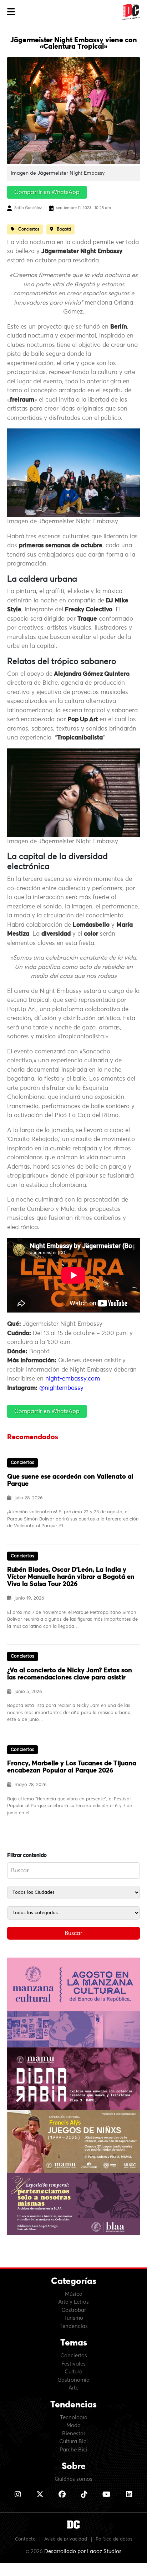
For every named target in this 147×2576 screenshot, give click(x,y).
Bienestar (74, 2434)
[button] (11, 12)
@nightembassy (61, 1388)
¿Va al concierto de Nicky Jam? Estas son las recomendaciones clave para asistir (70, 1674)
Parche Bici (73, 2450)
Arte (73, 2388)
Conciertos (74, 2356)
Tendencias (74, 2326)
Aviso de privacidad (66, 2539)
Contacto (25, 2539)
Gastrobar (74, 2310)
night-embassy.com (73, 1379)
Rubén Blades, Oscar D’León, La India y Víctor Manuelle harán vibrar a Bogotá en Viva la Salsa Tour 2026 (71, 1577)
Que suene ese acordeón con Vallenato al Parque (70, 1480)
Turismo (74, 2318)
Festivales (73, 2364)
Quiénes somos (73, 2479)
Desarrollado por (83, 2551)
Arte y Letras (73, 2302)
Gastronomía (73, 2380)
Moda (73, 2425)
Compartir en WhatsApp (47, 192)
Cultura (73, 2372)
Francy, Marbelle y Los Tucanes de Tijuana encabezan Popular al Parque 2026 (72, 1767)
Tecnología (74, 2418)
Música (74, 2294)
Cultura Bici (73, 2442)
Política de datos (114, 2539)
